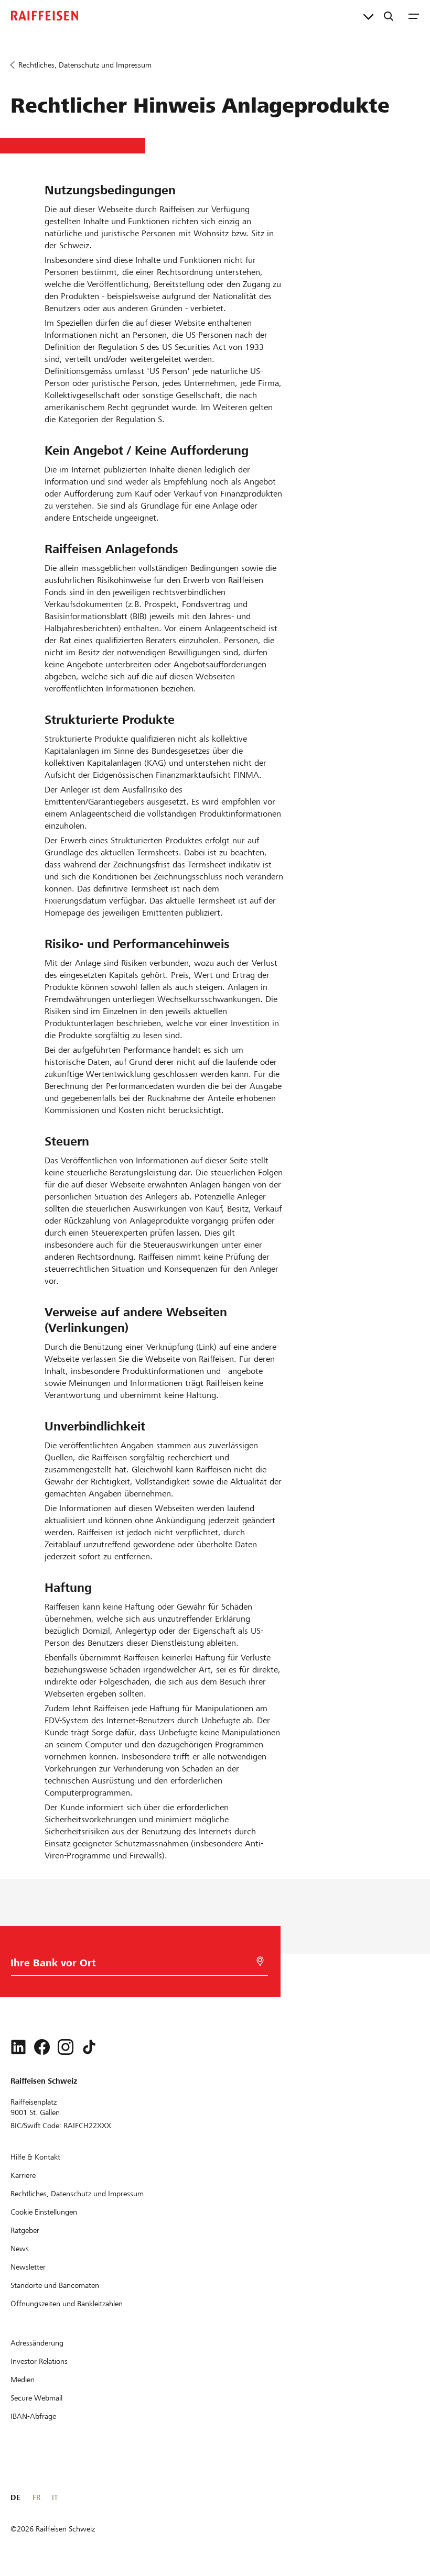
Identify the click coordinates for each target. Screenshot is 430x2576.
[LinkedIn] (18, 2047)
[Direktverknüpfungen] (368, 16)
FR (36, 2497)
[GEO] (260, 1961)
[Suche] (389, 16)
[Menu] (414, 16)
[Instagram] (66, 2047)
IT (55, 2497)
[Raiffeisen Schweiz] (45, 16)
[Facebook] (42, 2047)
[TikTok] (89, 2047)
